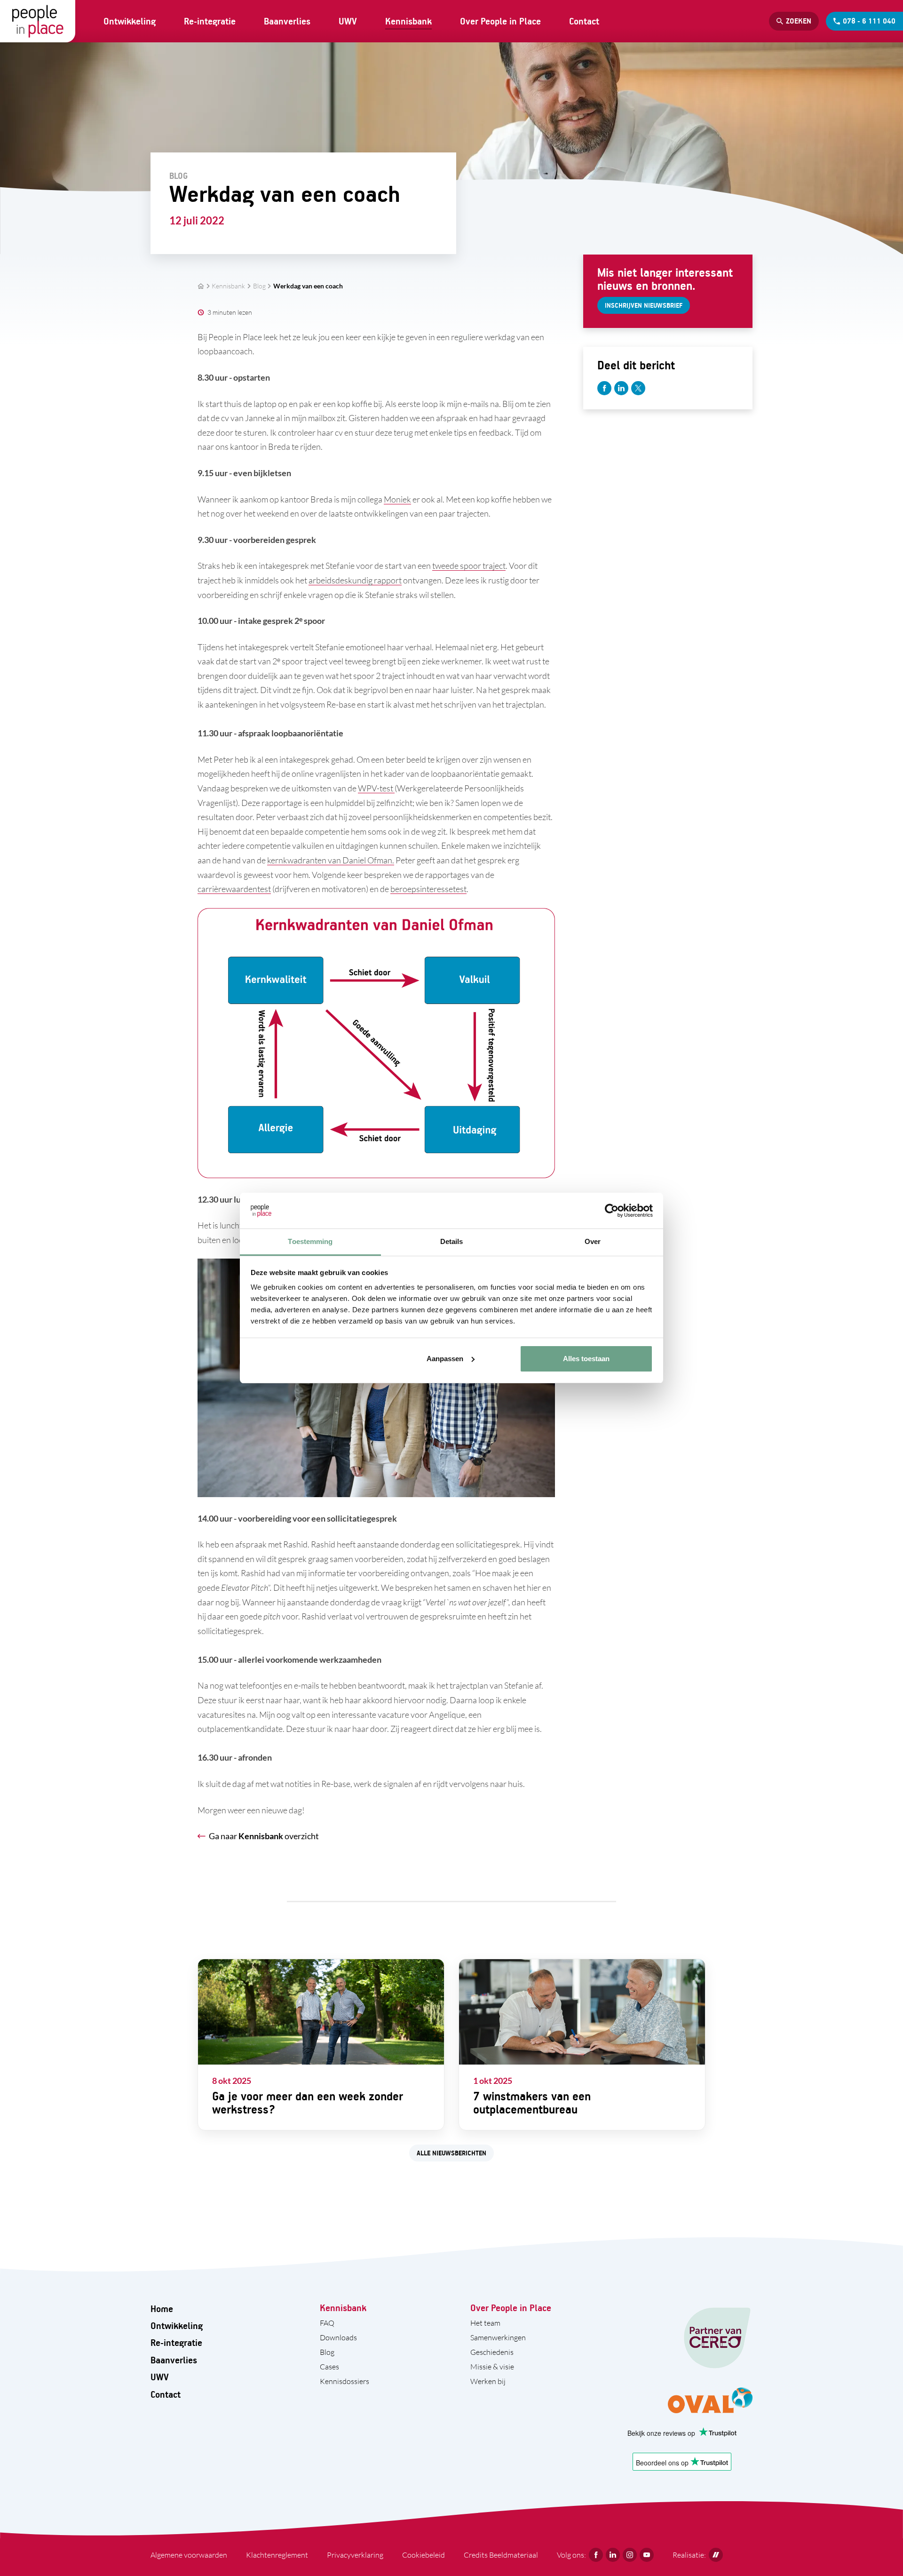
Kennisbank (408, 21)
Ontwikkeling (130, 21)
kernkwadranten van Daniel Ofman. (331, 860)
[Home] (38, 21)
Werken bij (488, 2381)
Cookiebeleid (424, 2555)
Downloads (338, 2337)
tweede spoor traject (469, 566)
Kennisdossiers (345, 2381)
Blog (259, 286)
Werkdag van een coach (308, 286)
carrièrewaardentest (234, 889)
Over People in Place (500, 21)
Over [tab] (593, 1241)
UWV (348, 21)
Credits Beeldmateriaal (501, 2555)
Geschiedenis (492, 2352)
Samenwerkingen (498, 2337)
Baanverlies (287, 21)
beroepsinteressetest (428, 889)
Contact (584, 21)
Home (162, 2309)
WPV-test (376, 788)
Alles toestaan (586, 1359)
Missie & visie (492, 2367)
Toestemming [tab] (310, 1241)
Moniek (397, 499)
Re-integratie (210, 21)
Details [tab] (452, 1241)
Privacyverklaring (355, 2555)
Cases (329, 2367)
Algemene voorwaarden (189, 2555)
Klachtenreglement (277, 2555)
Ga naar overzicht (264, 1836)
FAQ (327, 2323)
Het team (485, 2323)
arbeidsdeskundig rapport (355, 580)
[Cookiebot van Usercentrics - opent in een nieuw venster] (612, 1211)
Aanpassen (445, 1359)
